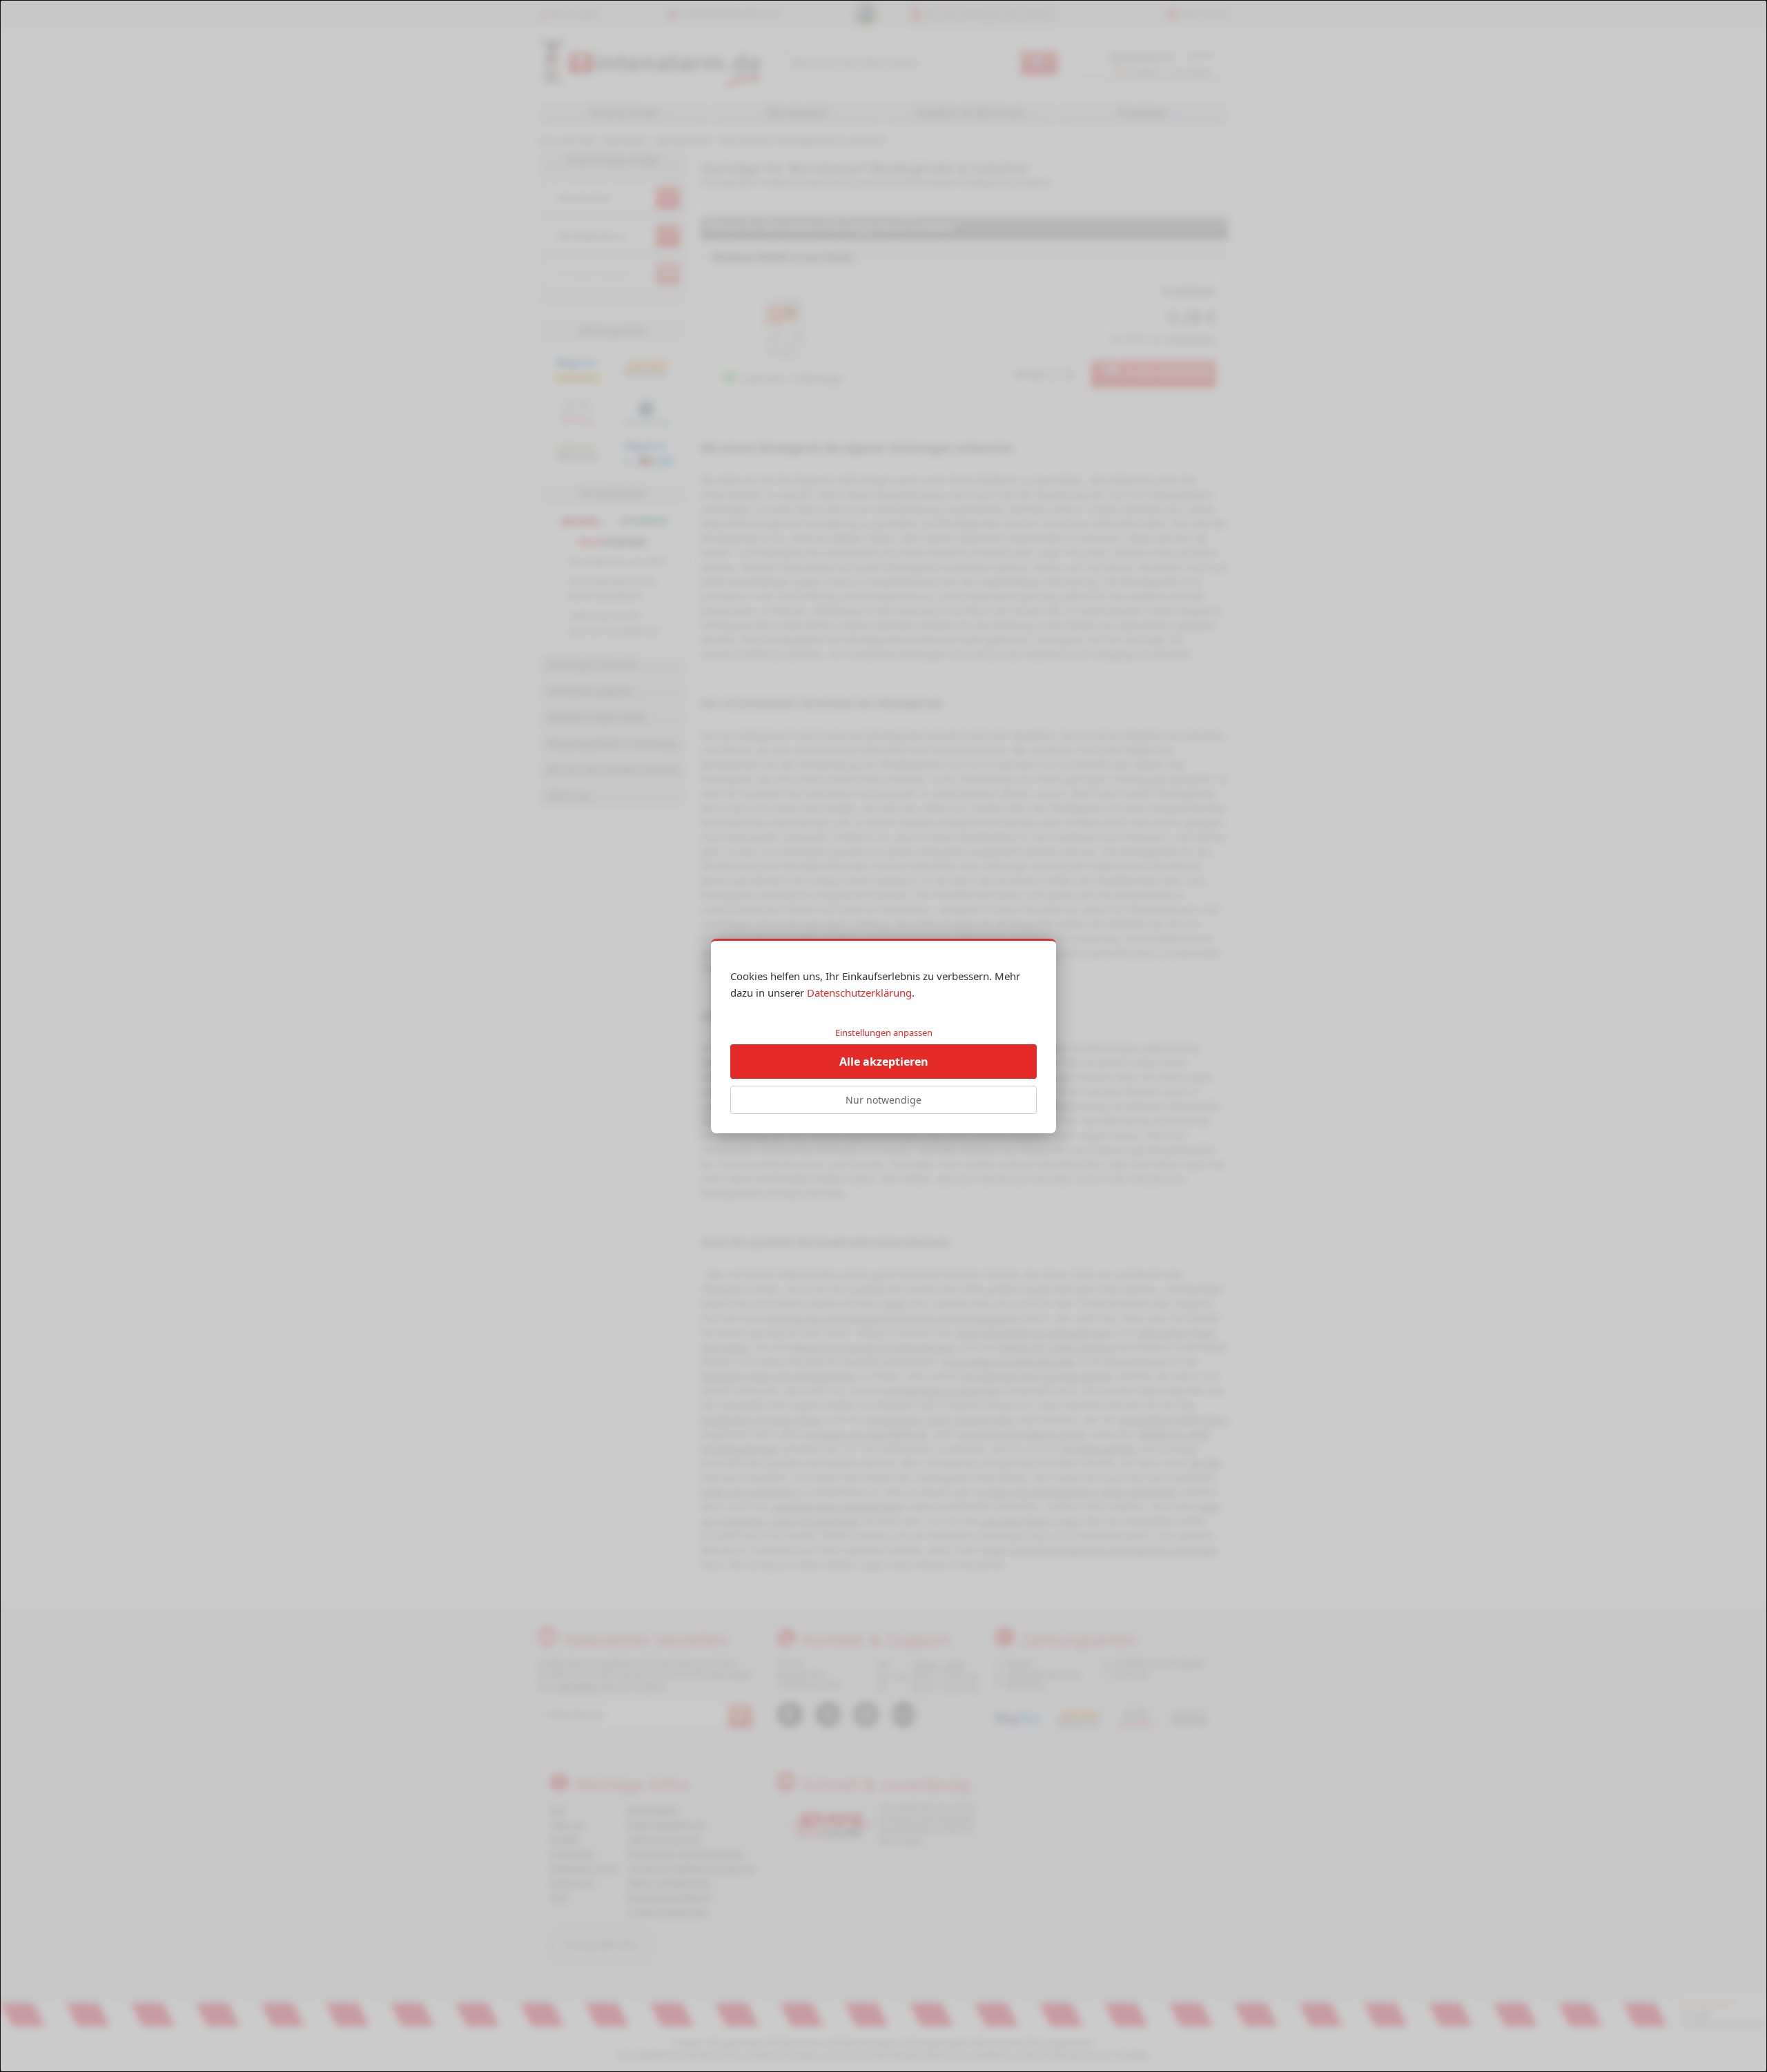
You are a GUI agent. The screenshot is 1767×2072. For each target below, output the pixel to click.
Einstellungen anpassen (884, 1033)
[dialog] (883, 1036)
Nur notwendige (883, 1100)
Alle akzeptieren (884, 1062)
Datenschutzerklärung (859, 993)
